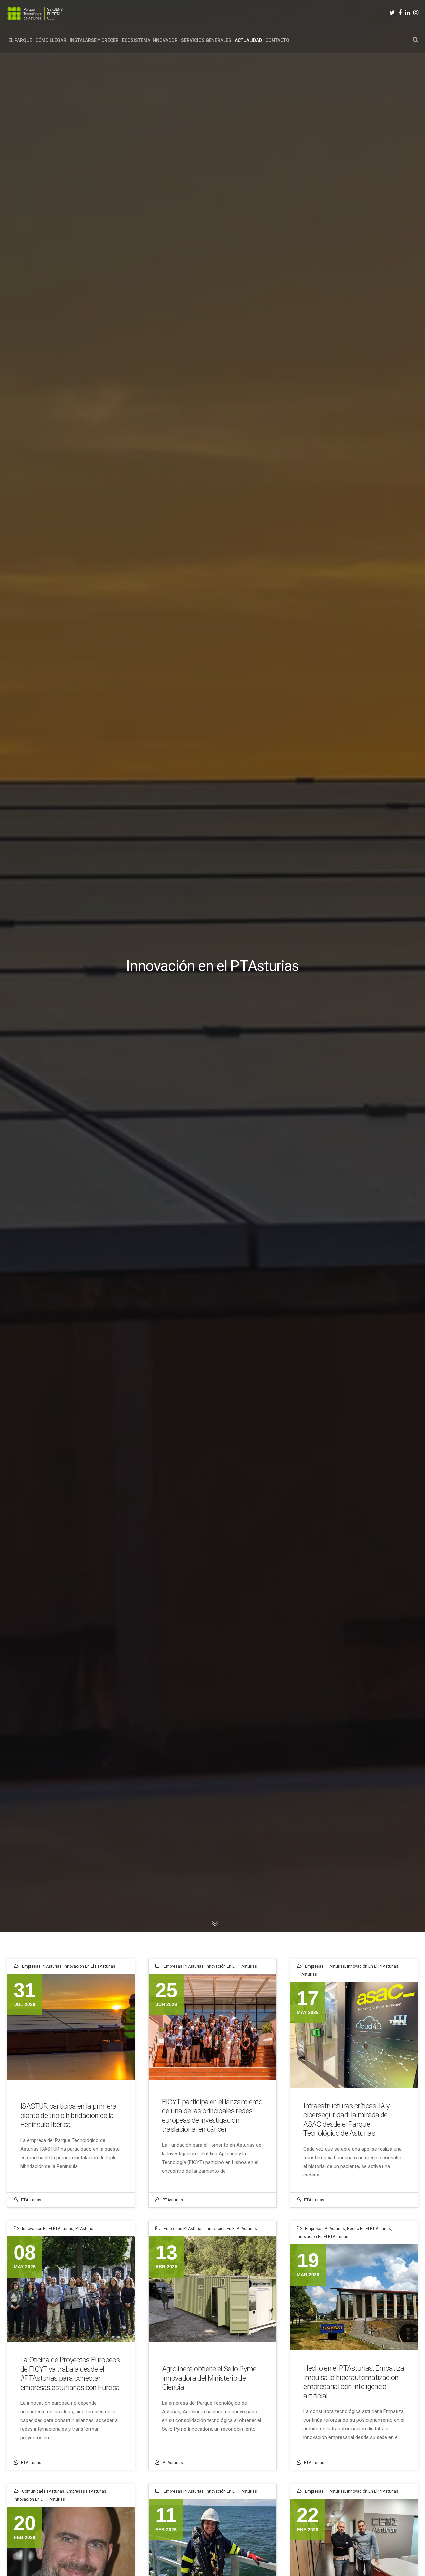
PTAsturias (31, 2200)
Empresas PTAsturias (42, 1966)
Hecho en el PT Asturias (369, 2229)
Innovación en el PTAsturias (89, 1966)
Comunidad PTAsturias (43, 2491)
